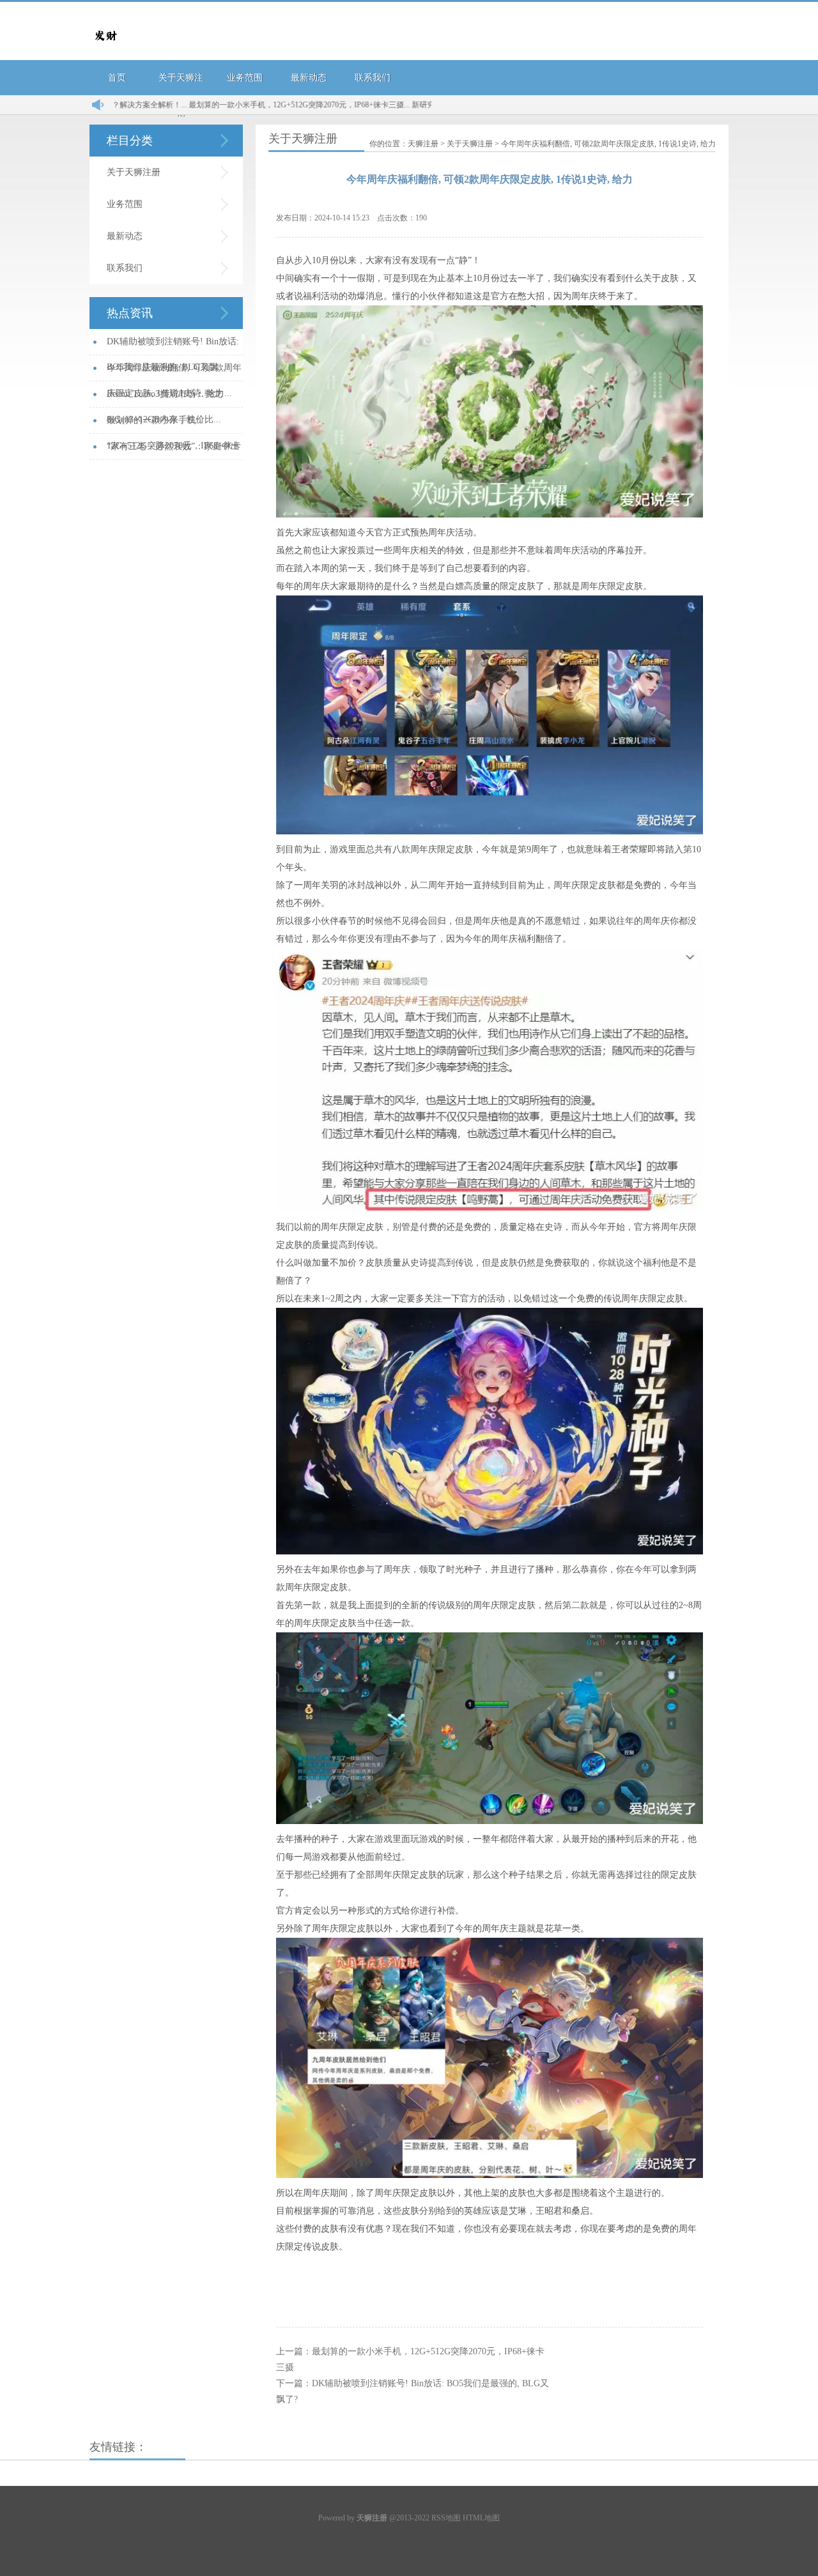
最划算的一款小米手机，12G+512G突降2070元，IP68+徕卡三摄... (228, 105)
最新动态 (309, 78)
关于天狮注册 (134, 172)
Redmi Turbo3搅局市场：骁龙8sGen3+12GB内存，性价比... (165, 398)
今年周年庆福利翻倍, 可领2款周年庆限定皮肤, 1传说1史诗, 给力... (174, 372)
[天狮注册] (105, 49)
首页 (117, 78)
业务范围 (245, 78)
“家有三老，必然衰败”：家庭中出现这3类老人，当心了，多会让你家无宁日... (173, 451)
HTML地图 (481, 2518)
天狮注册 (423, 144)
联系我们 (373, 78)
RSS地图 (446, 2518)
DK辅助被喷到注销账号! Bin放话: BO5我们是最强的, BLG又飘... (173, 346)
